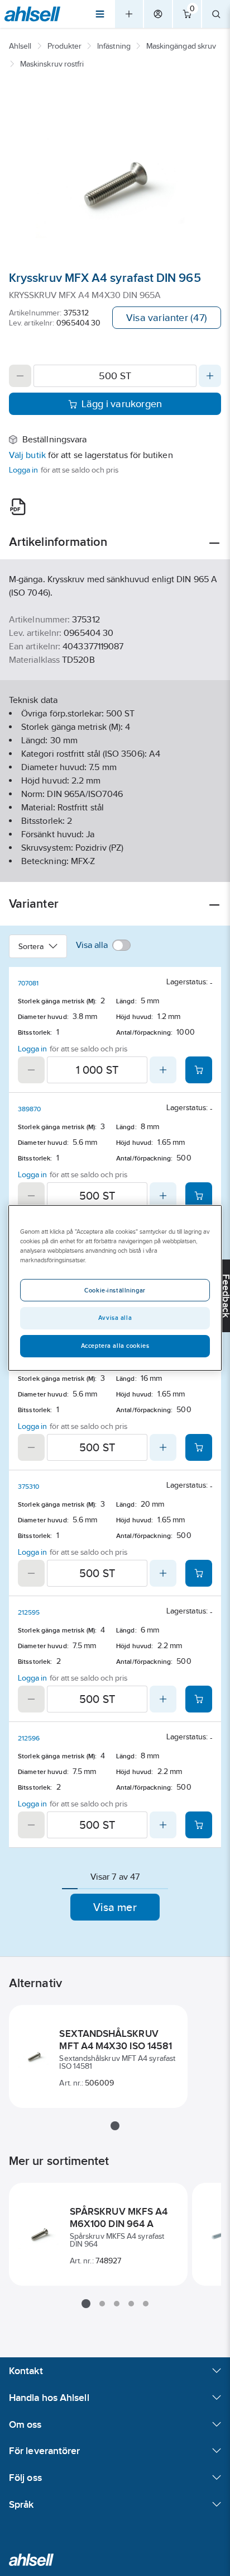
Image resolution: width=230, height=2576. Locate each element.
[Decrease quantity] (20, 376)
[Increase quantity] (210, 376)
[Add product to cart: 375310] (199, 1573)
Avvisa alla (115, 1318)
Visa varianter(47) (167, 318)
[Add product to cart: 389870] (199, 1196)
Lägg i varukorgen (122, 404)
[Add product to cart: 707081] (199, 1070)
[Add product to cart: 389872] (199, 1447)
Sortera (31, 946)
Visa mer (115, 1907)
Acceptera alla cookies (115, 1346)
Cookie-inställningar (115, 1290)
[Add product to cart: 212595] (199, 1699)
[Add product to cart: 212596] (199, 1825)
